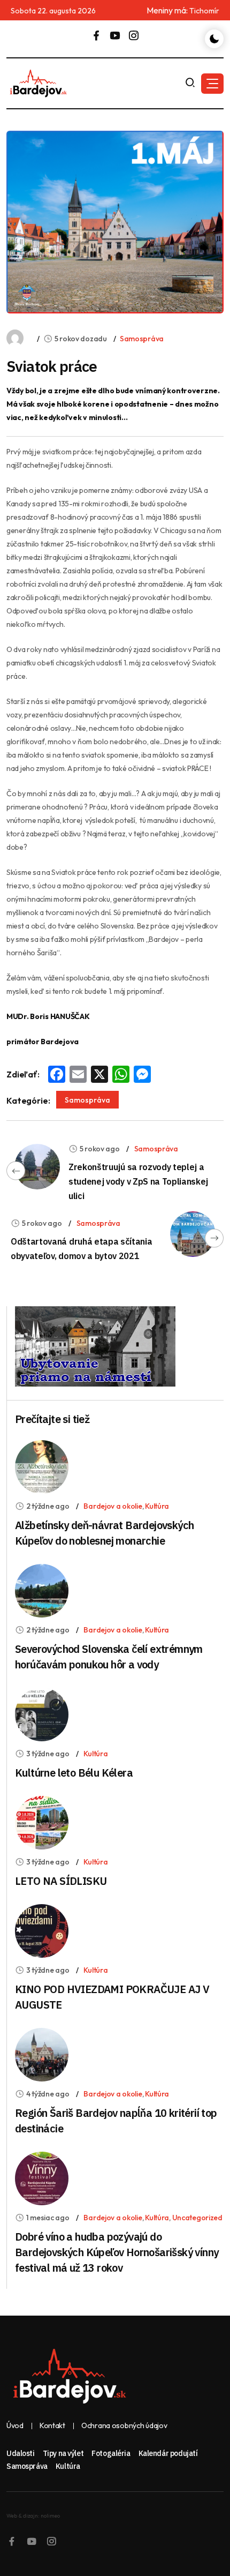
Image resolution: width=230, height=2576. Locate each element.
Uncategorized (197, 2218)
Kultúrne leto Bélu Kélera (74, 1773)
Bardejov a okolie (113, 1506)
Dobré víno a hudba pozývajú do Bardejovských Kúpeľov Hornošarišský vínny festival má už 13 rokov (117, 2252)
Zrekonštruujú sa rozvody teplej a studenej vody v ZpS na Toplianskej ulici (138, 1181)
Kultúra (157, 1506)
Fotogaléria (111, 2453)
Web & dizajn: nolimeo (33, 2516)
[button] (212, 84)
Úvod (15, 2426)
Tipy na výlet (63, 2453)
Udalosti (21, 2453)
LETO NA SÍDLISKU (61, 1881)
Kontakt (52, 2426)
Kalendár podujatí (168, 2453)
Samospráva (142, 339)
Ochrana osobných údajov (124, 2426)
